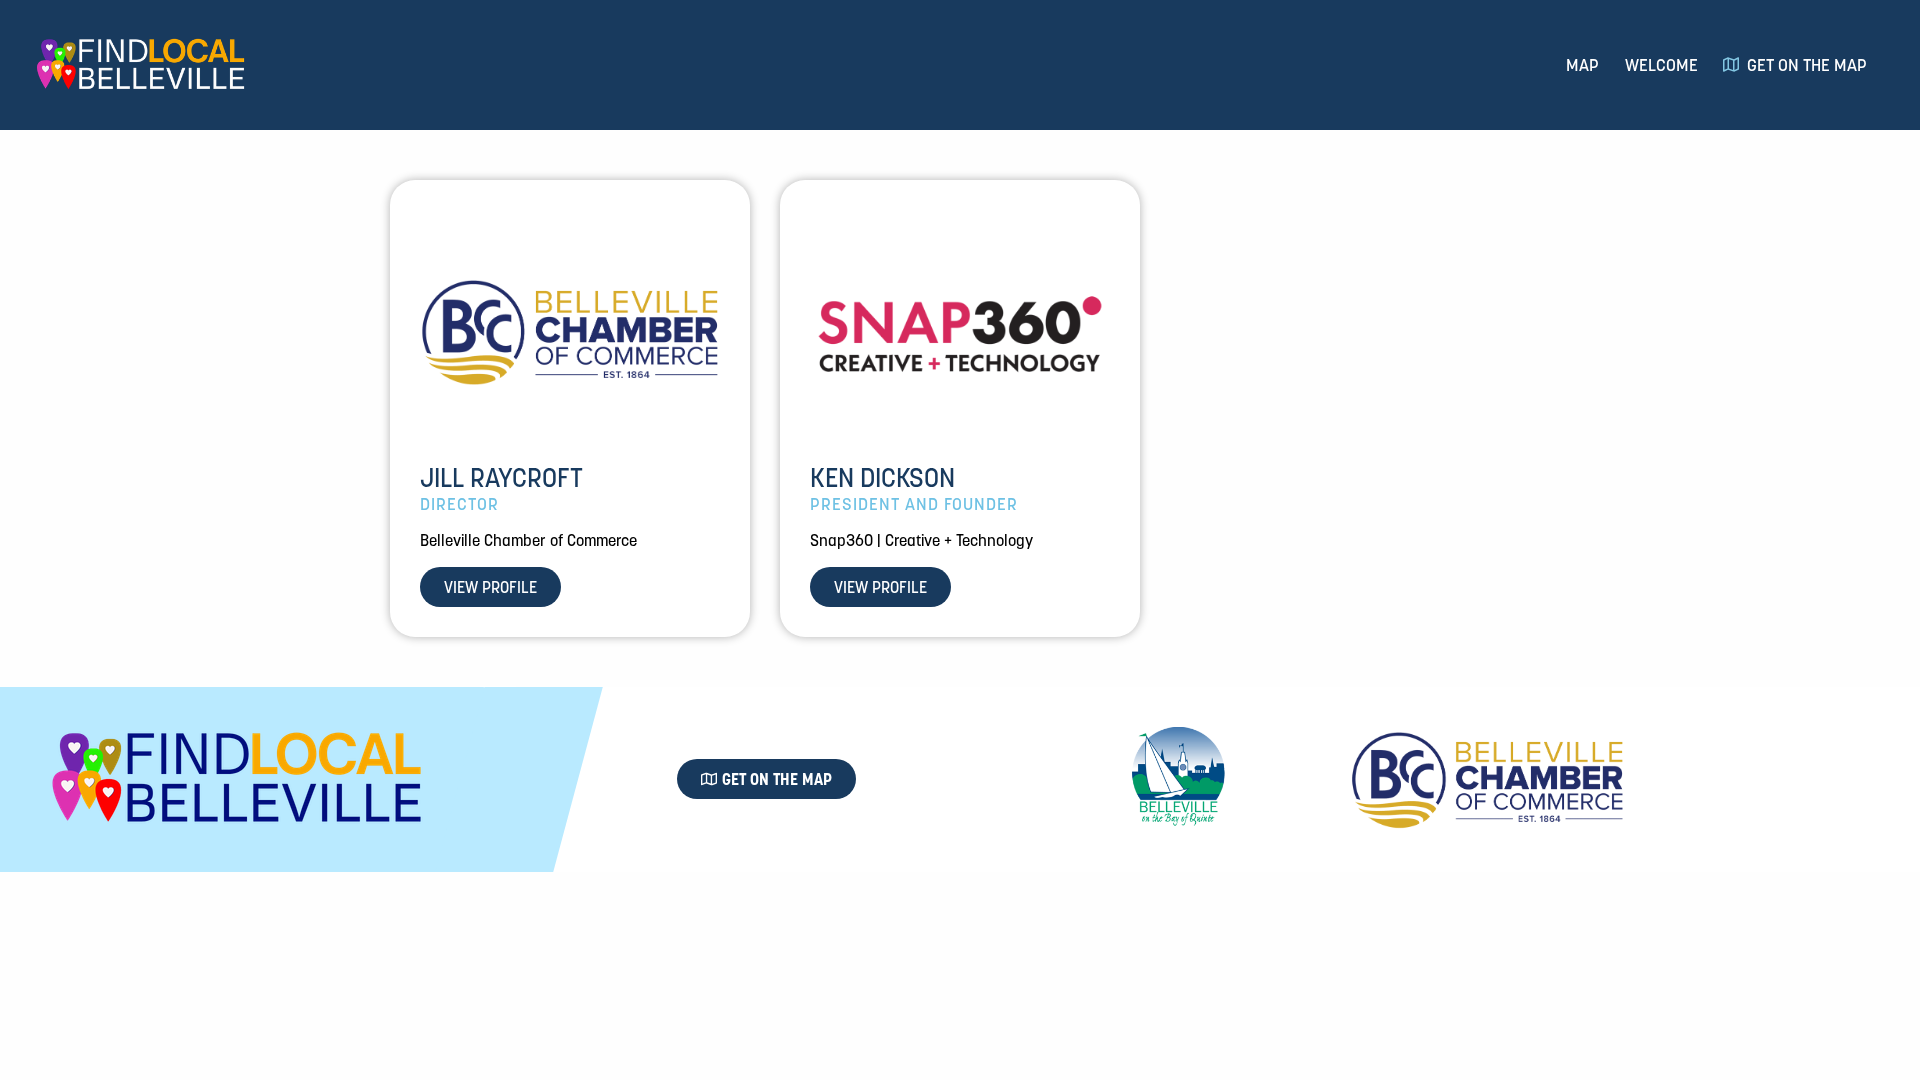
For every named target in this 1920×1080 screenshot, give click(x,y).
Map (1582, 65)
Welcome (1661, 65)
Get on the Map (1807, 65)
